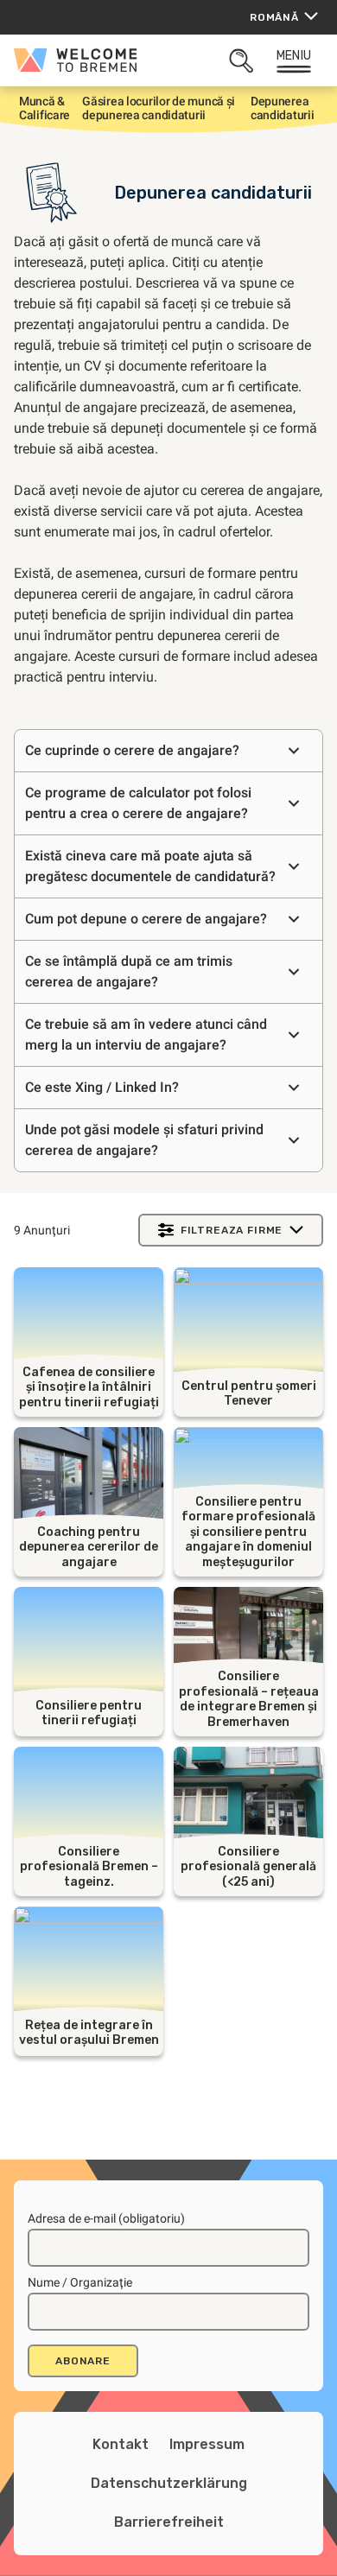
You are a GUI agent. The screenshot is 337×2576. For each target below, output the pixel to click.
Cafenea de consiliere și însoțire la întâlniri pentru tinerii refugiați (89, 1387)
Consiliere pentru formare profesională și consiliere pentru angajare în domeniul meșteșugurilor (248, 1532)
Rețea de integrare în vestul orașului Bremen (89, 2033)
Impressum (207, 2444)
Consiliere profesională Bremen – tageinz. (89, 1867)
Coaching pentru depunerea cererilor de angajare (89, 1547)
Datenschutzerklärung (169, 2483)
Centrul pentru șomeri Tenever (249, 1394)
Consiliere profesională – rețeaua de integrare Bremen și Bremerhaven (249, 1699)
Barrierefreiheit (169, 2522)
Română (274, 17)
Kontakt (121, 2444)
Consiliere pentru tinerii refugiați (89, 1713)
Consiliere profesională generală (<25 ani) (248, 1867)
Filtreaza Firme (232, 1230)
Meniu (294, 56)
